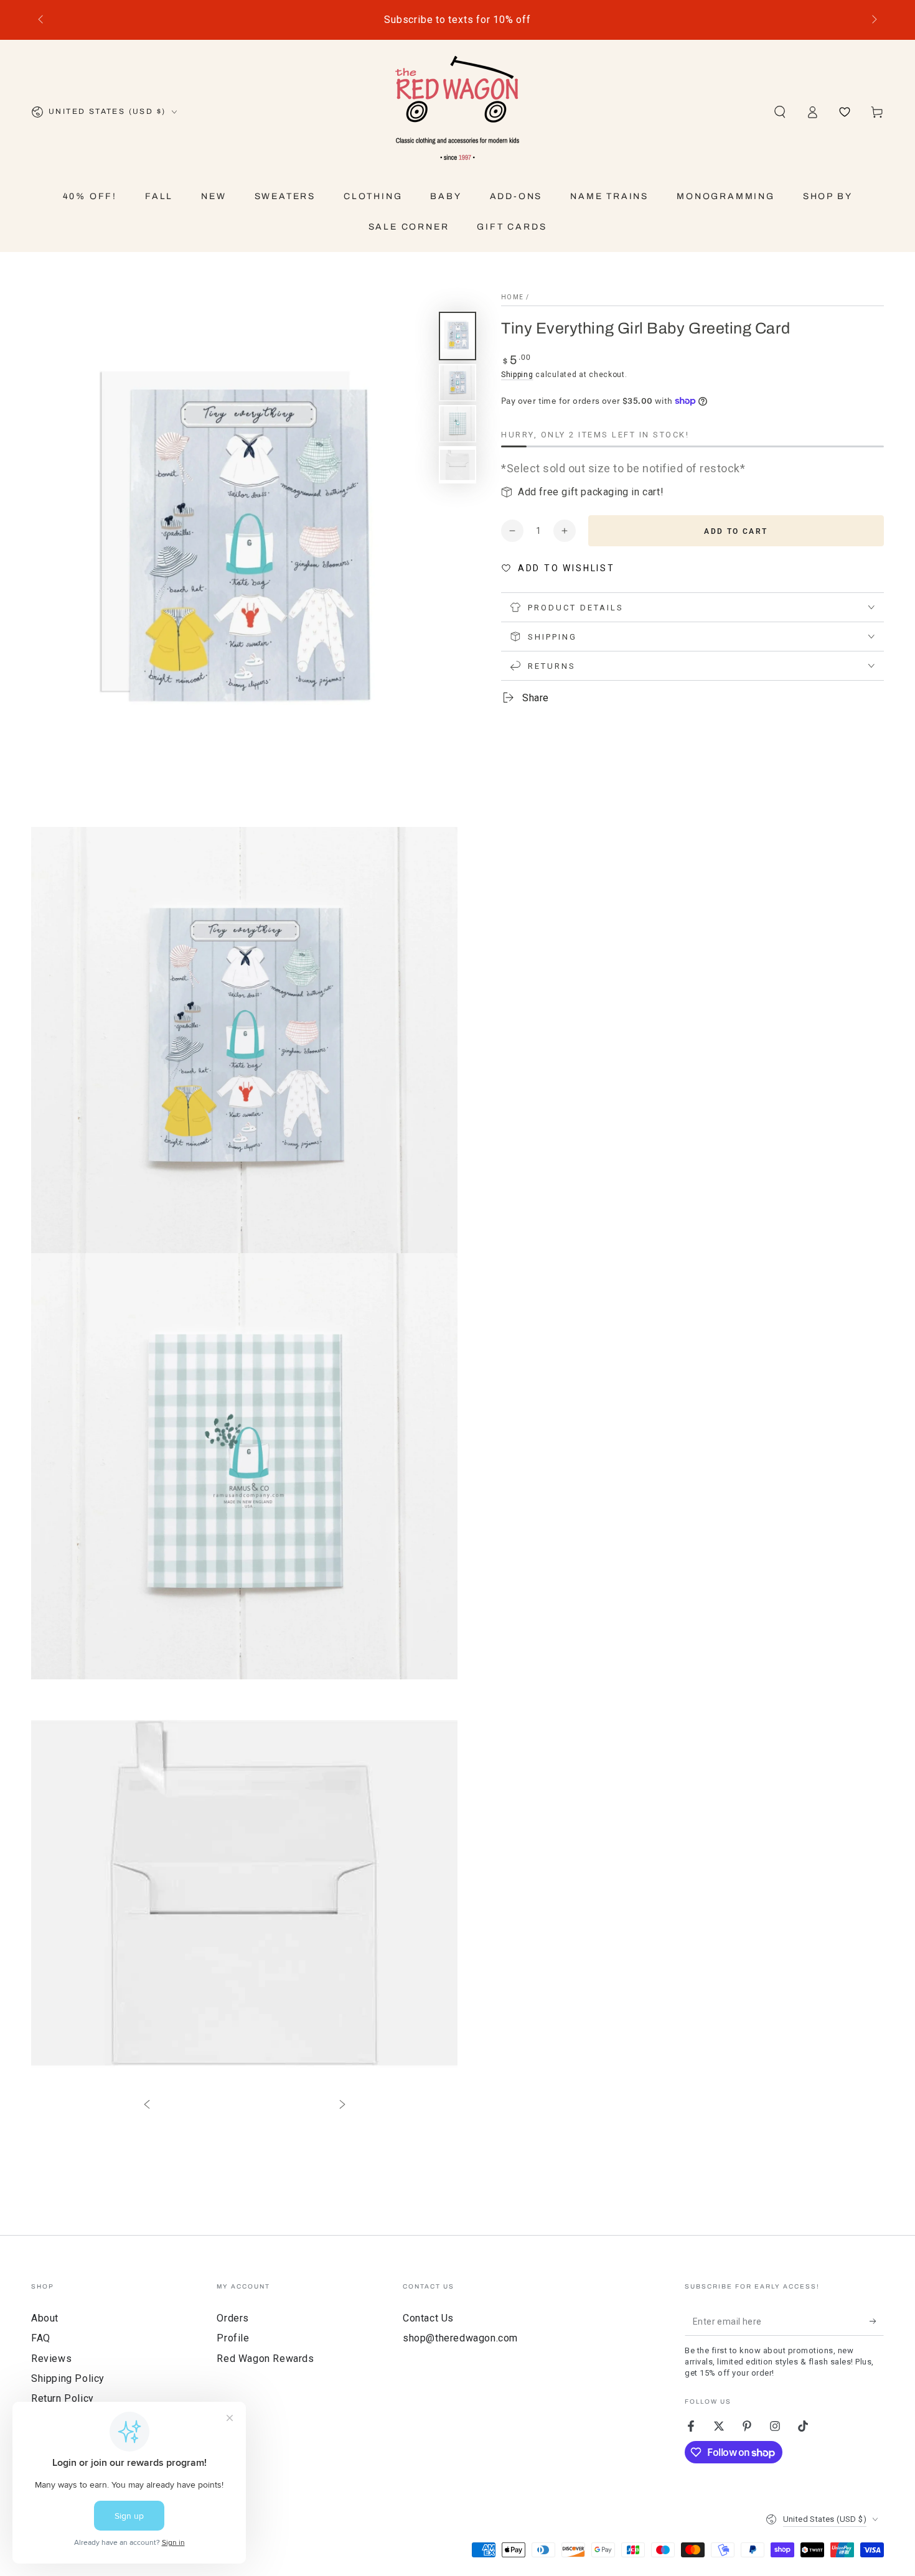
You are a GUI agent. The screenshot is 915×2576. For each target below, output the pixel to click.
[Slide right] (873, 20)
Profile (233, 2338)
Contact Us (428, 2318)
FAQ (41, 2338)
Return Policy (63, 2398)
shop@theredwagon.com (460, 2338)
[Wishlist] (845, 112)
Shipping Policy (68, 2378)
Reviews (51, 2359)
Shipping (517, 375)
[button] (780, 112)
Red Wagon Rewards (265, 2359)
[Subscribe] (877, 2322)
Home (512, 297)
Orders (233, 2318)
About (45, 2318)
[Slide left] (42, 20)
